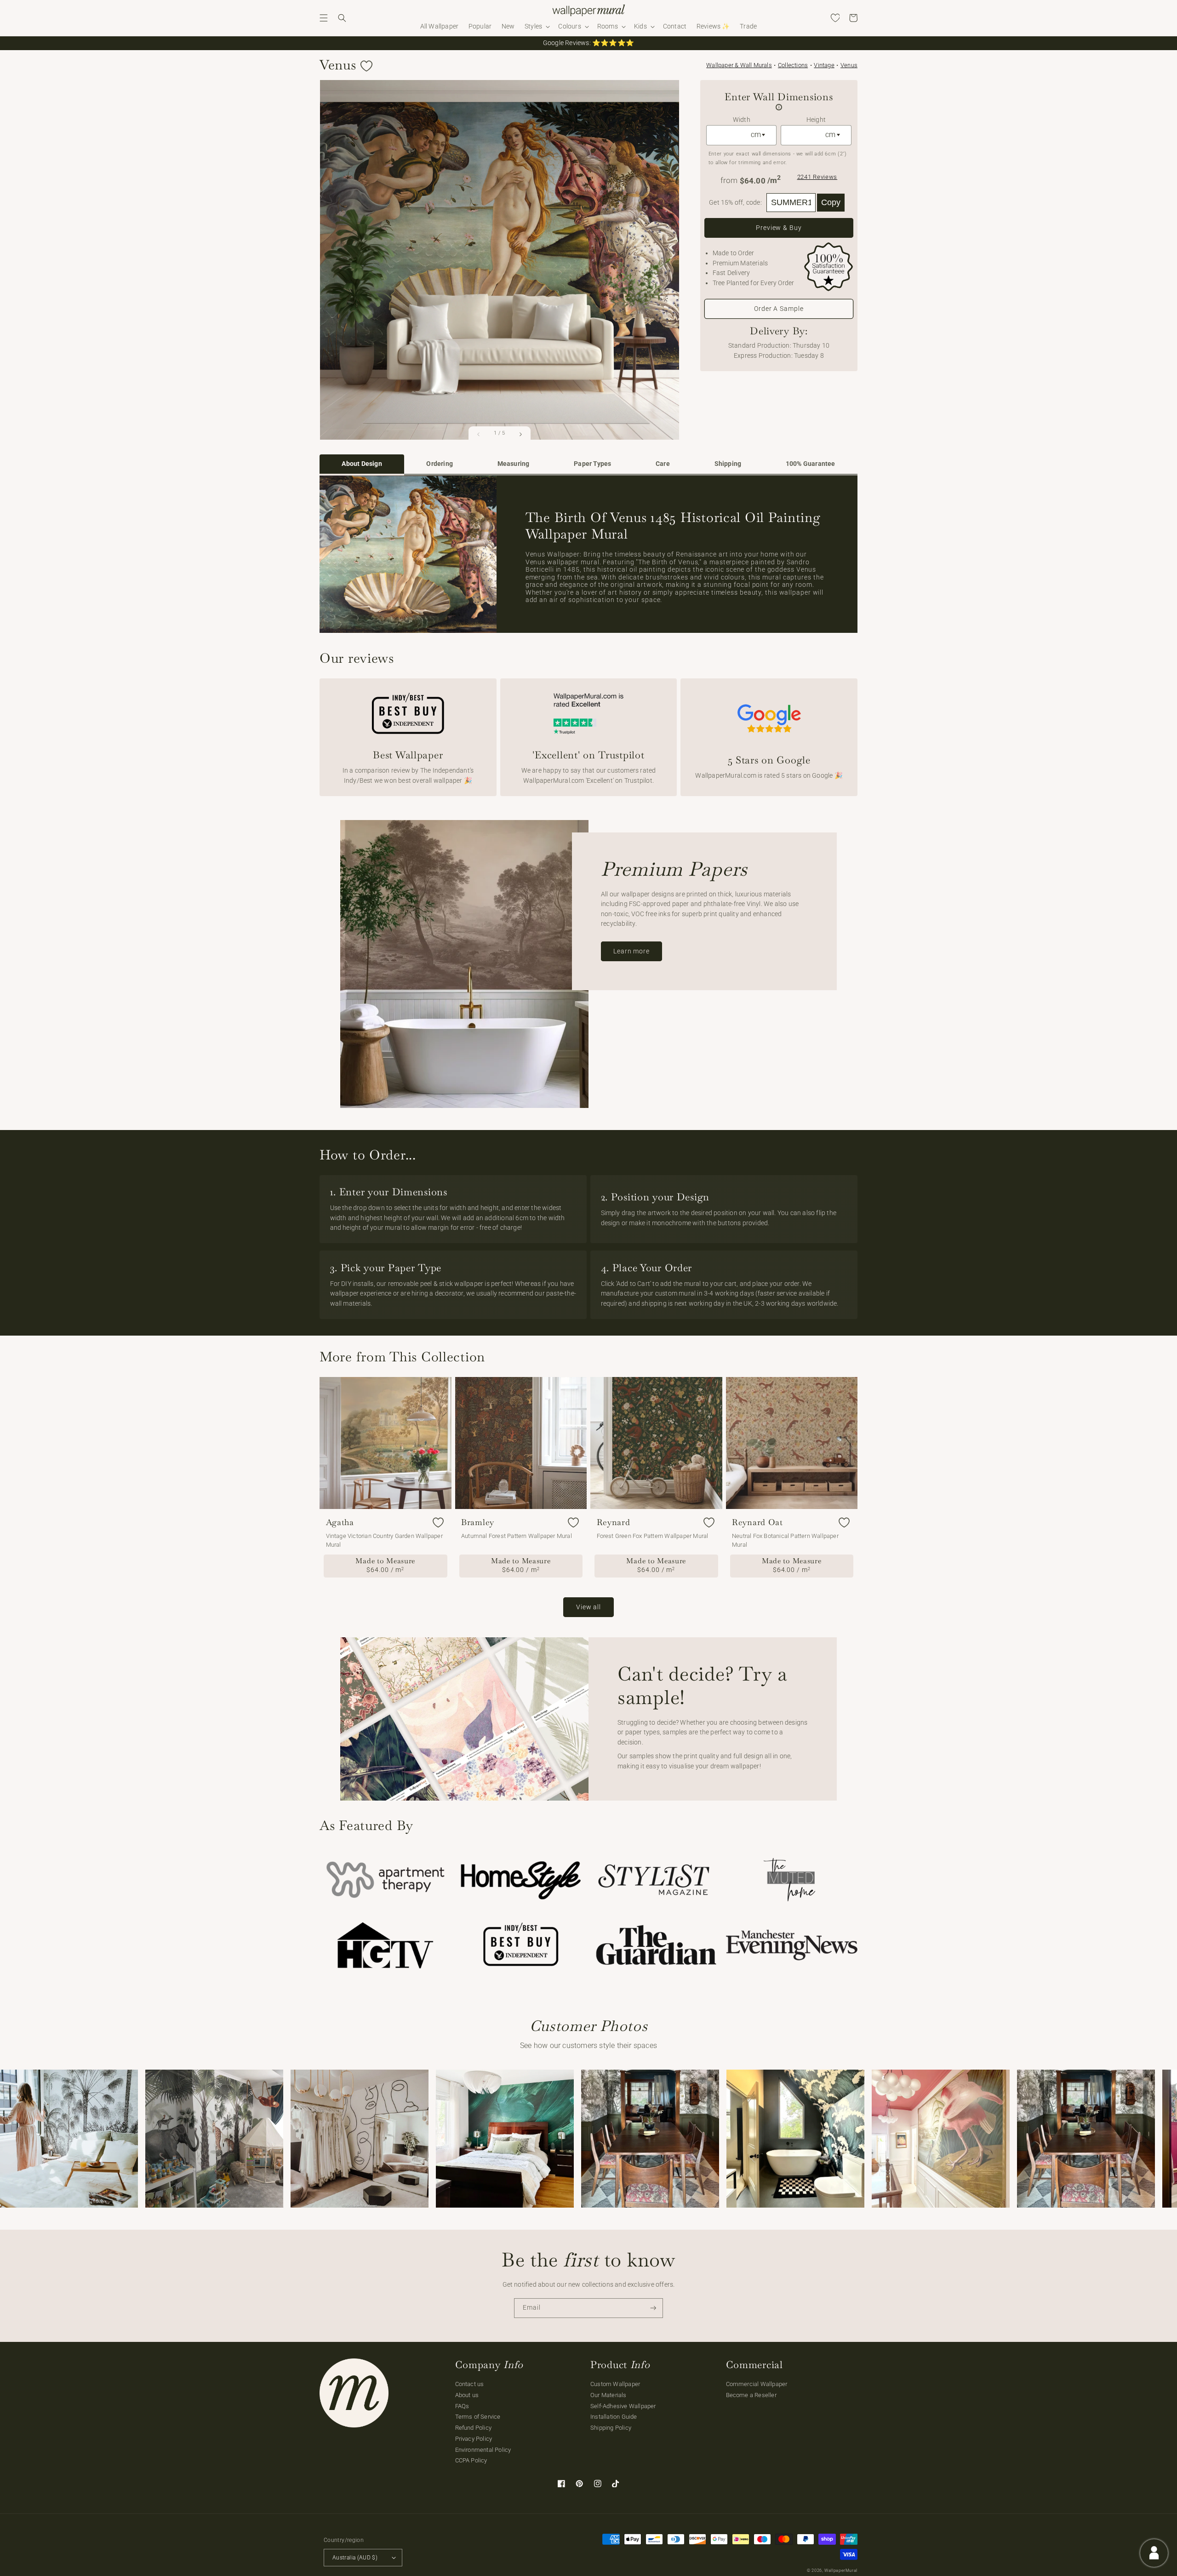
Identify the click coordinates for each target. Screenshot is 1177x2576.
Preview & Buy (779, 228)
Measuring (514, 464)
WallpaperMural (841, 2570)
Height (816, 120)
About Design (362, 464)
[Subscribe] (653, 2308)
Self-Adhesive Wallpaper (623, 2406)
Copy (831, 202)
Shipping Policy (611, 2428)
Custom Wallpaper (615, 2384)
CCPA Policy (471, 2460)
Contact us (470, 2384)
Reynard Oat (757, 1522)
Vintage (824, 65)
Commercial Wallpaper (757, 2384)
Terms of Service (478, 2417)
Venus (849, 65)
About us (467, 2395)
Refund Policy (474, 2428)
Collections (793, 65)
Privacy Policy (474, 2439)
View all (588, 1607)
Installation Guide (614, 2417)
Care (663, 464)
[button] (324, 18)
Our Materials (608, 2395)
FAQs (462, 2406)
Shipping (728, 464)
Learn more (631, 951)
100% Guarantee (811, 464)
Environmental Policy (483, 2450)
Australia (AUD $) (355, 2558)
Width (742, 120)
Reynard (614, 1522)
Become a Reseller (751, 2395)
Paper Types (592, 464)
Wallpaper (739, 65)
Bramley (478, 1522)
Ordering (440, 464)
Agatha (340, 1522)
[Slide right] (520, 434)
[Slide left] (479, 434)
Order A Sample (779, 309)
